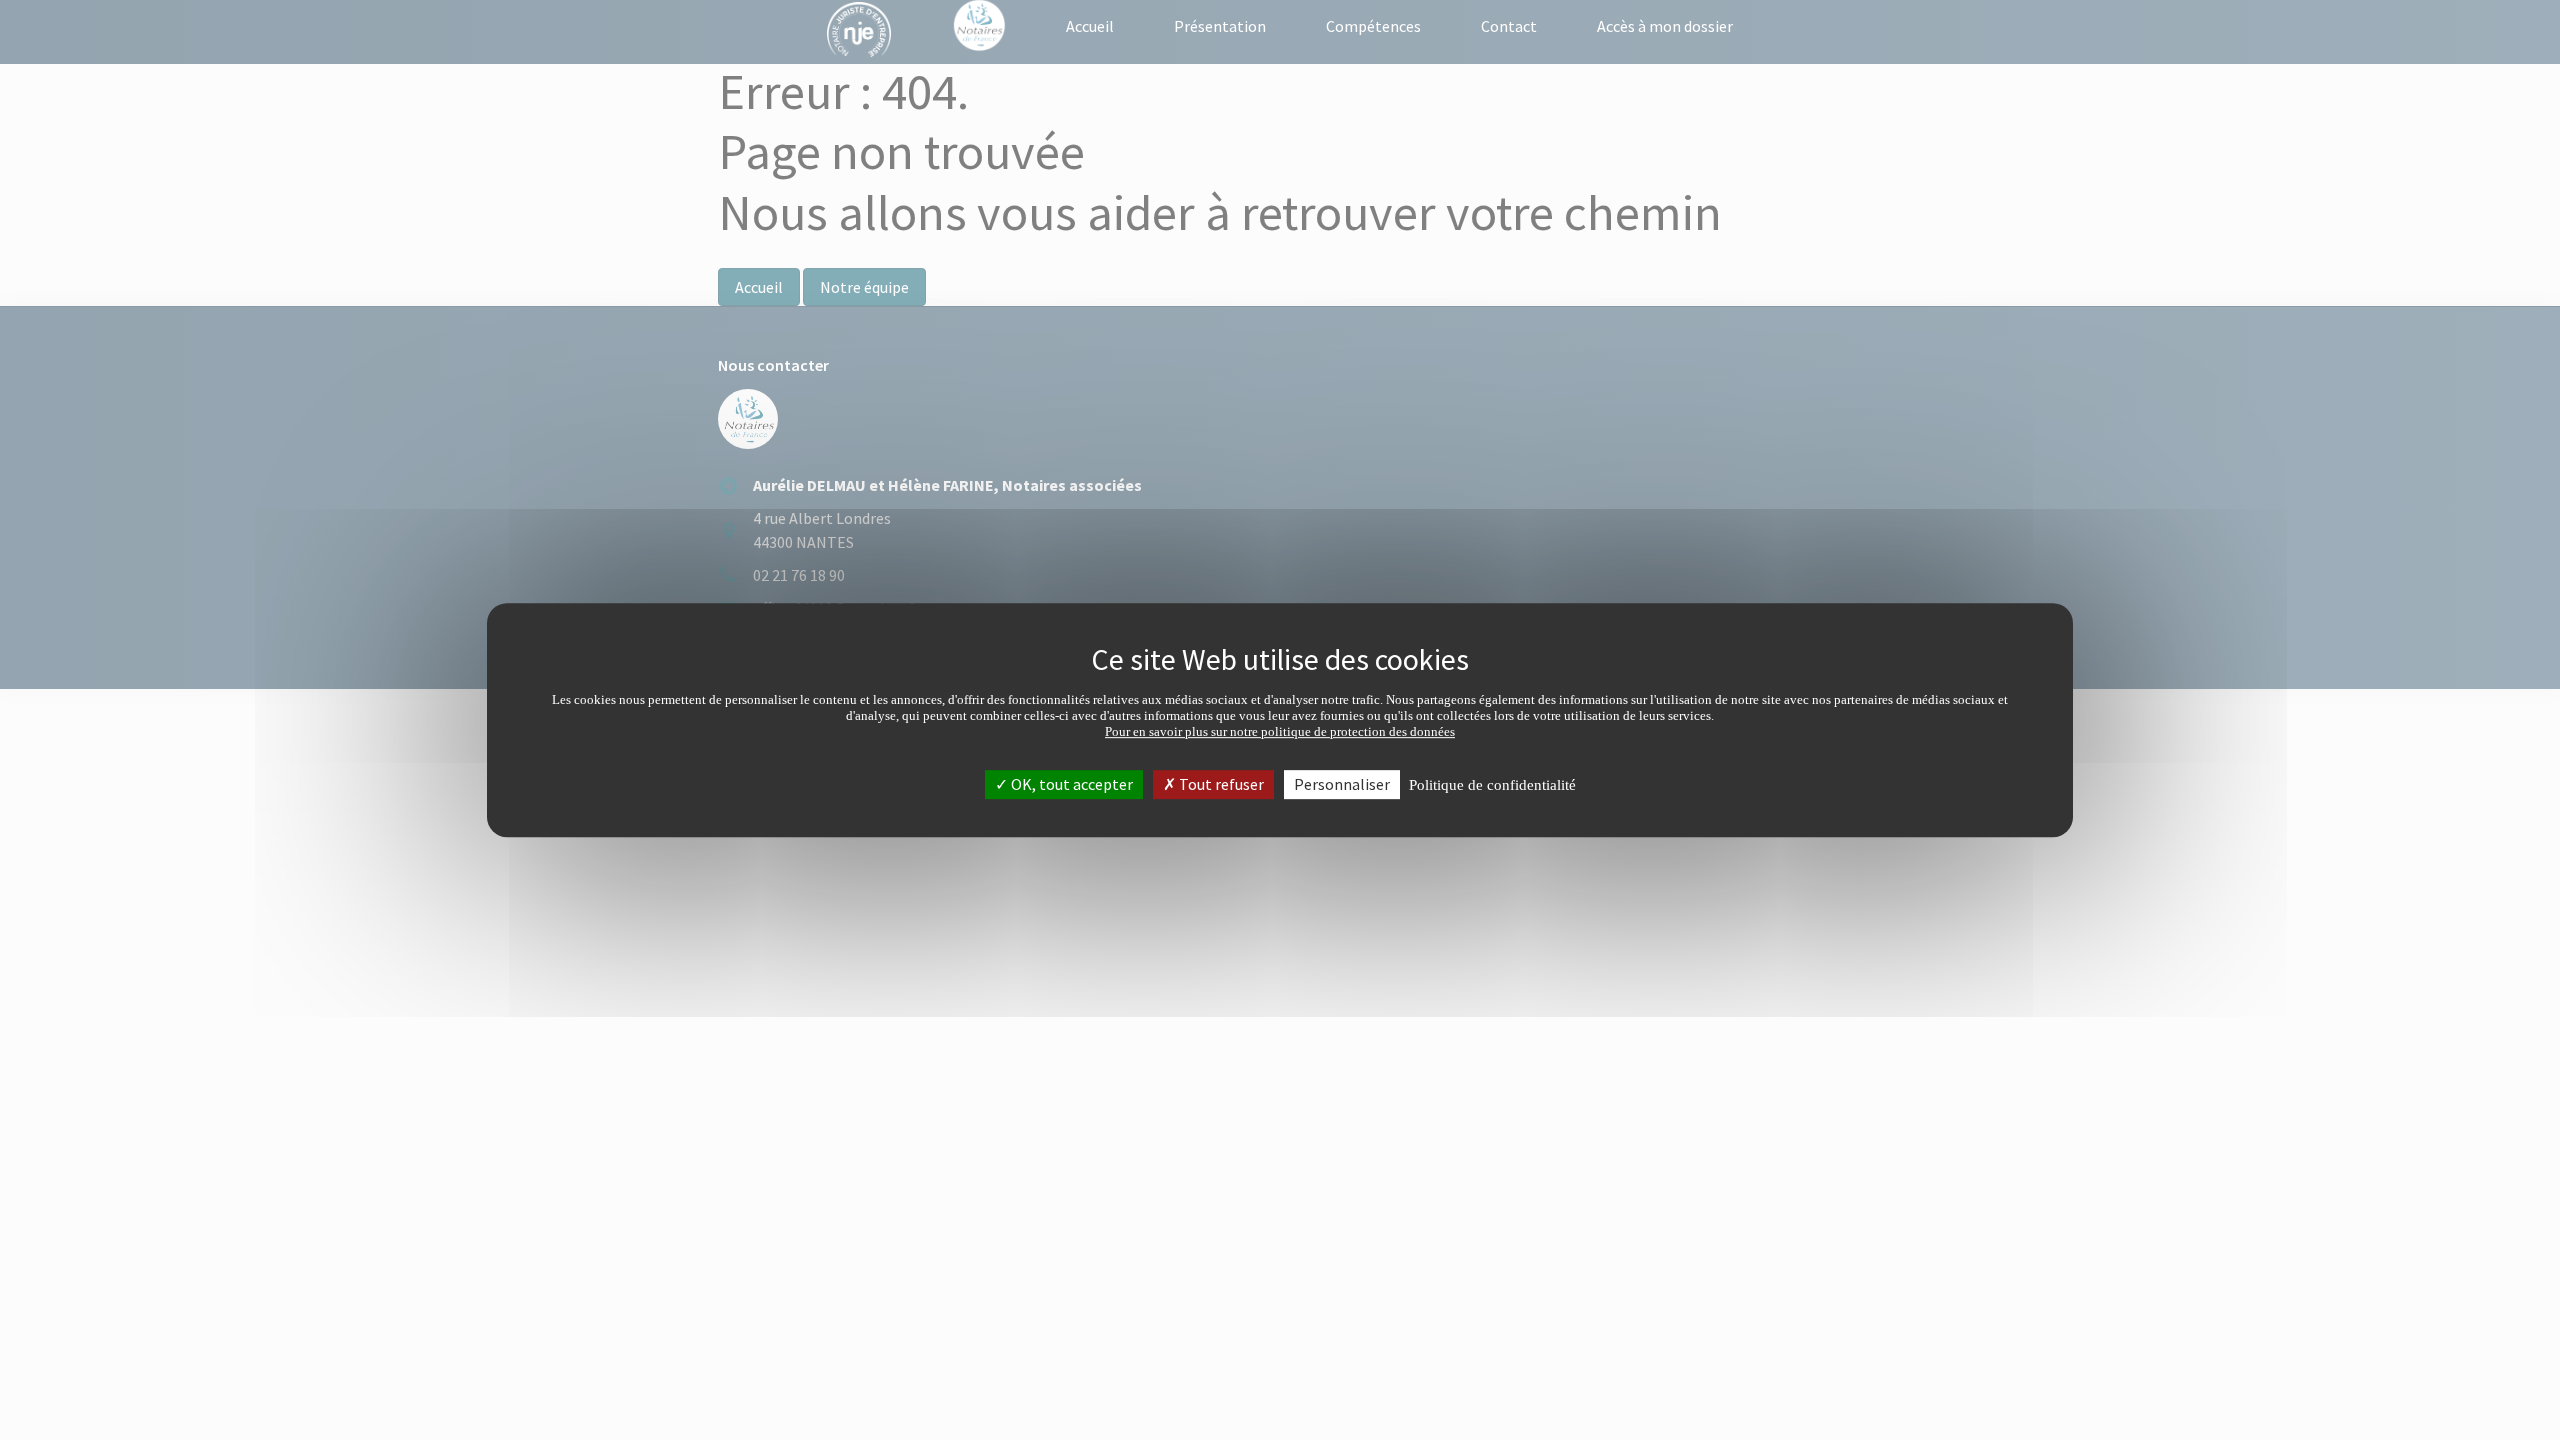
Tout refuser (1220, 784)
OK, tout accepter (1070, 784)
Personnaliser (1342, 784)
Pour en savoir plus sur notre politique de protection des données (1280, 731)
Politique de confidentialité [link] (1492, 785)
